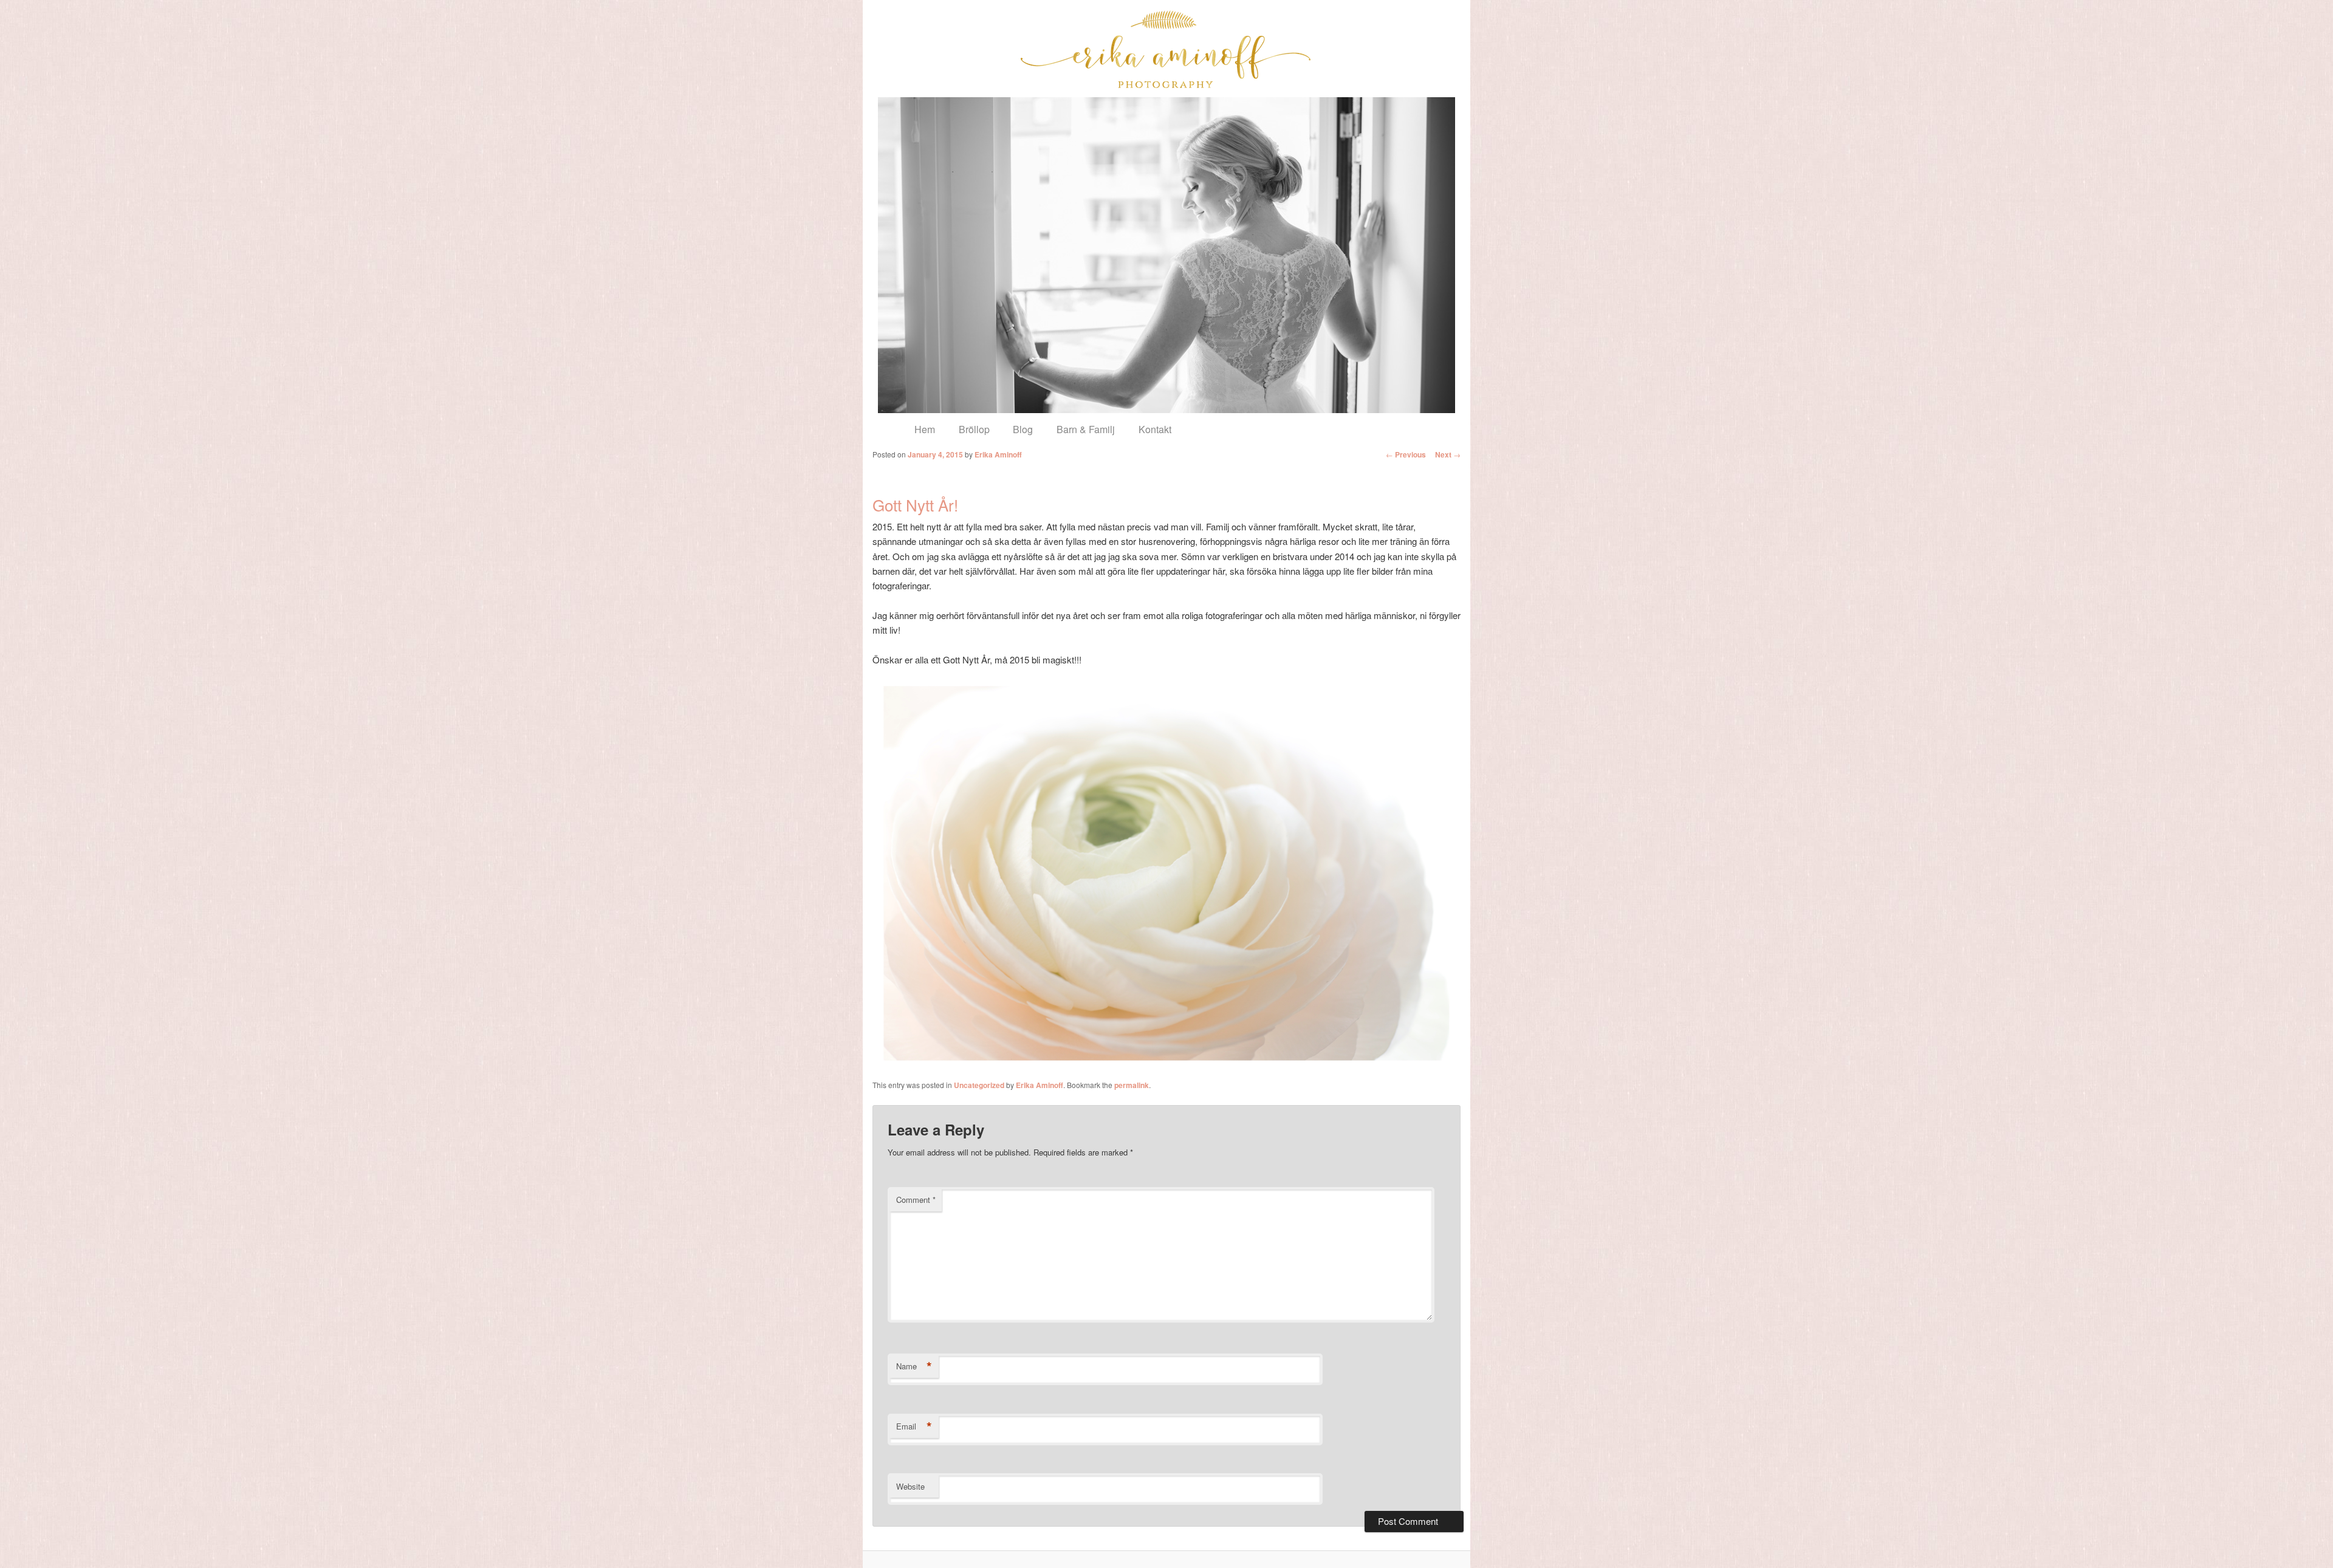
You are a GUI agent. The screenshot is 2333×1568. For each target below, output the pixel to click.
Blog (1023, 429)
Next (1448, 454)
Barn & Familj (1086, 429)
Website (910, 1486)
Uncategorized (979, 1085)
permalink (1132, 1085)
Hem (925, 429)
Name (914, 1366)
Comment (916, 1200)
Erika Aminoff (998, 454)
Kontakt (1155, 429)
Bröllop (974, 429)
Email (914, 1426)
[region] (1166, 255)
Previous (1406, 454)
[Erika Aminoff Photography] (1166, 49)
